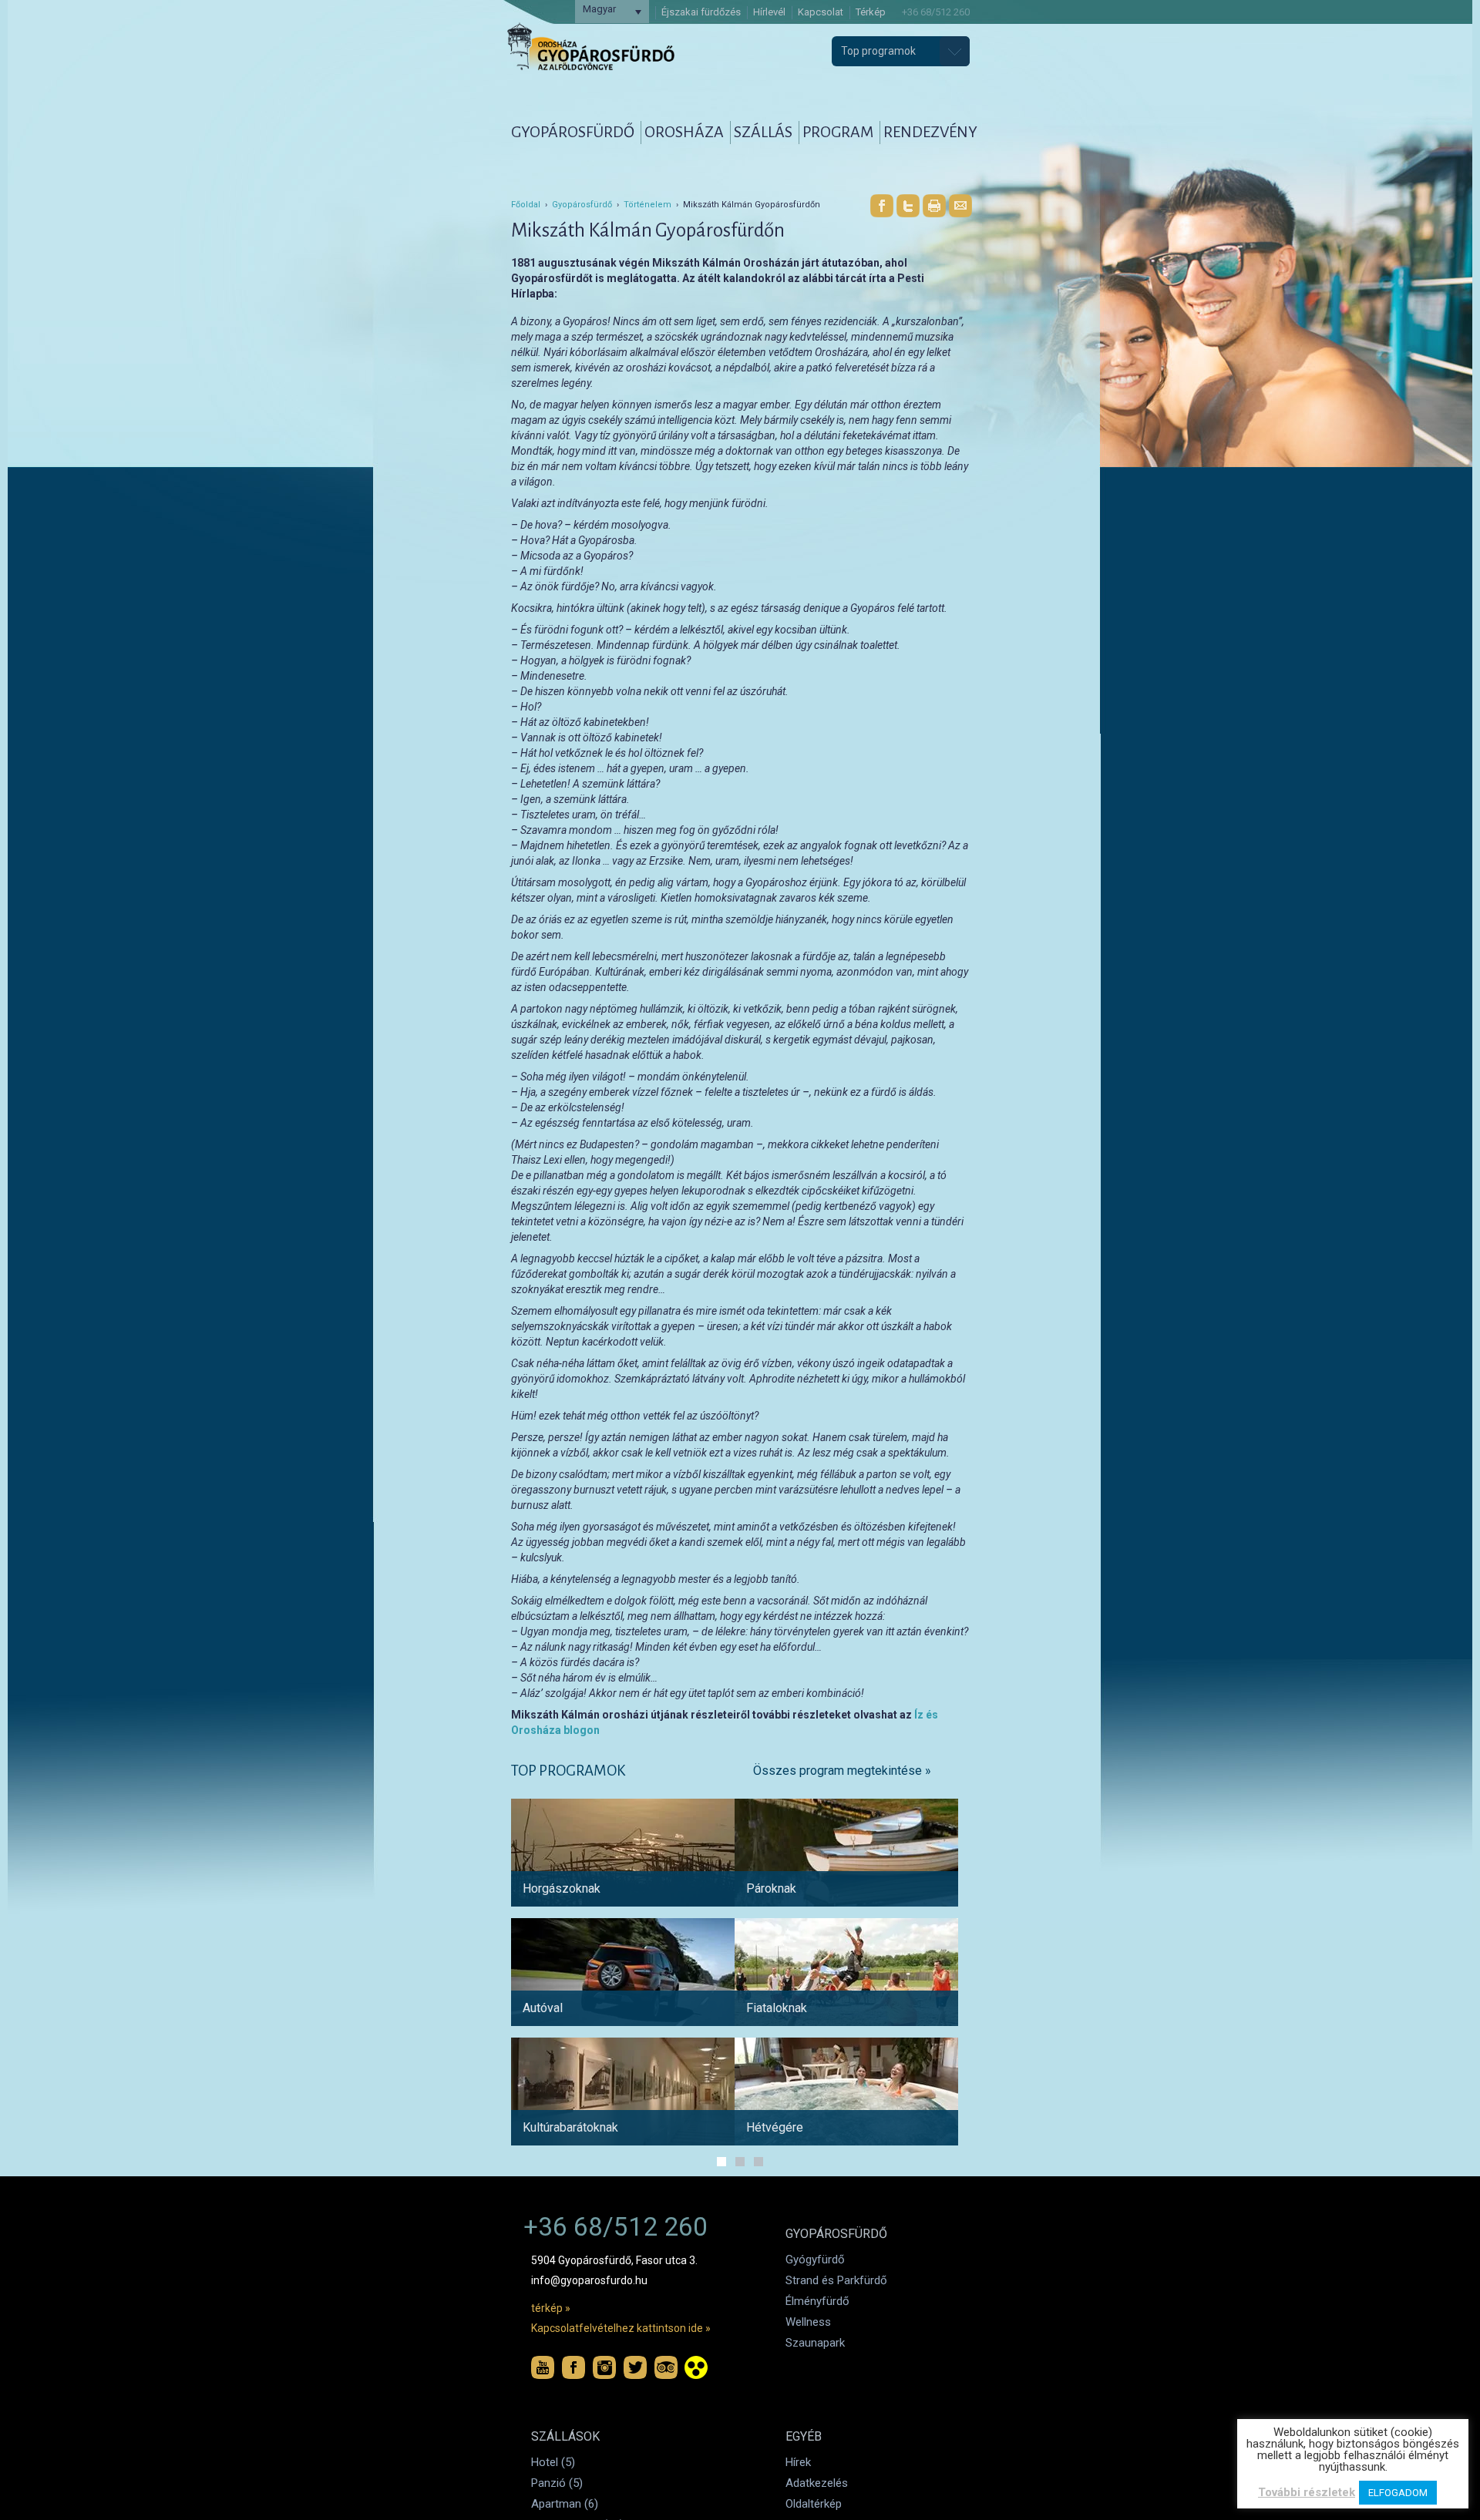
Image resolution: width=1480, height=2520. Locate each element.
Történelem (647, 205)
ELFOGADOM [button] (1398, 2493)
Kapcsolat (821, 12)
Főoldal (526, 205)
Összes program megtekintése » (842, 1771)
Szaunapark (815, 2343)
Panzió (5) (557, 2483)
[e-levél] (960, 206)
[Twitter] (908, 206)
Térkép (871, 12)
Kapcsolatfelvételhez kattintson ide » (621, 2328)
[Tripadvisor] (666, 2367)
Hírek (798, 2462)
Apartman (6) (565, 2504)
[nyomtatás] (934, 206)
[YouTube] (543, 2367)
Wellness (808, 2322)
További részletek (1307, 2492)
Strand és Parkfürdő (836, 2280)
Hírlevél (769, 12)
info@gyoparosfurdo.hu (589, 2280)
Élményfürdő (817, 2301)
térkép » (551, 2308)
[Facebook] (882, 206)
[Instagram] (604, 2367)
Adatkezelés (817, 2483)
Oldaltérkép (814, 2504)
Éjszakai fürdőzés (701, 12)
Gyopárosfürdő (582, 205)
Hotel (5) (553, 2462)
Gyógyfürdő (815, 2260)
